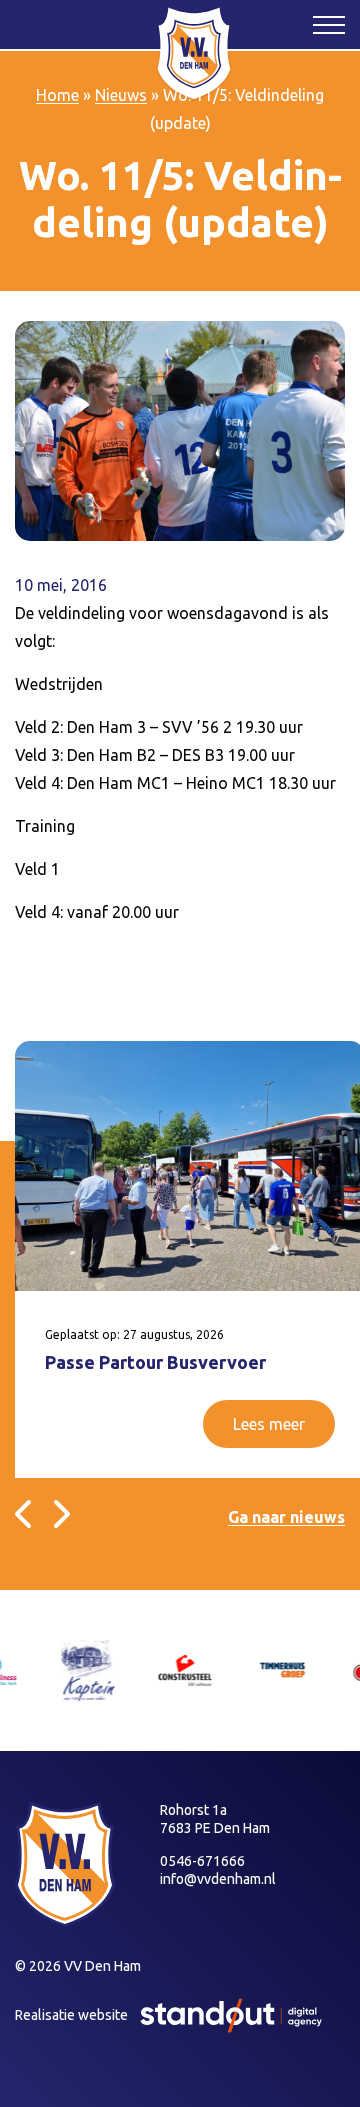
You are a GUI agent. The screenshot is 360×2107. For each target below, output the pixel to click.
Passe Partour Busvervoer (155, 1362)
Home (57, 95)
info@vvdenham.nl (218, 1879)
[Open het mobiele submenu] (329, 24)
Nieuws (121, 95)
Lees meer (269, 1424)
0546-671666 (202, 1861)
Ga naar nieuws (286, 1517)
